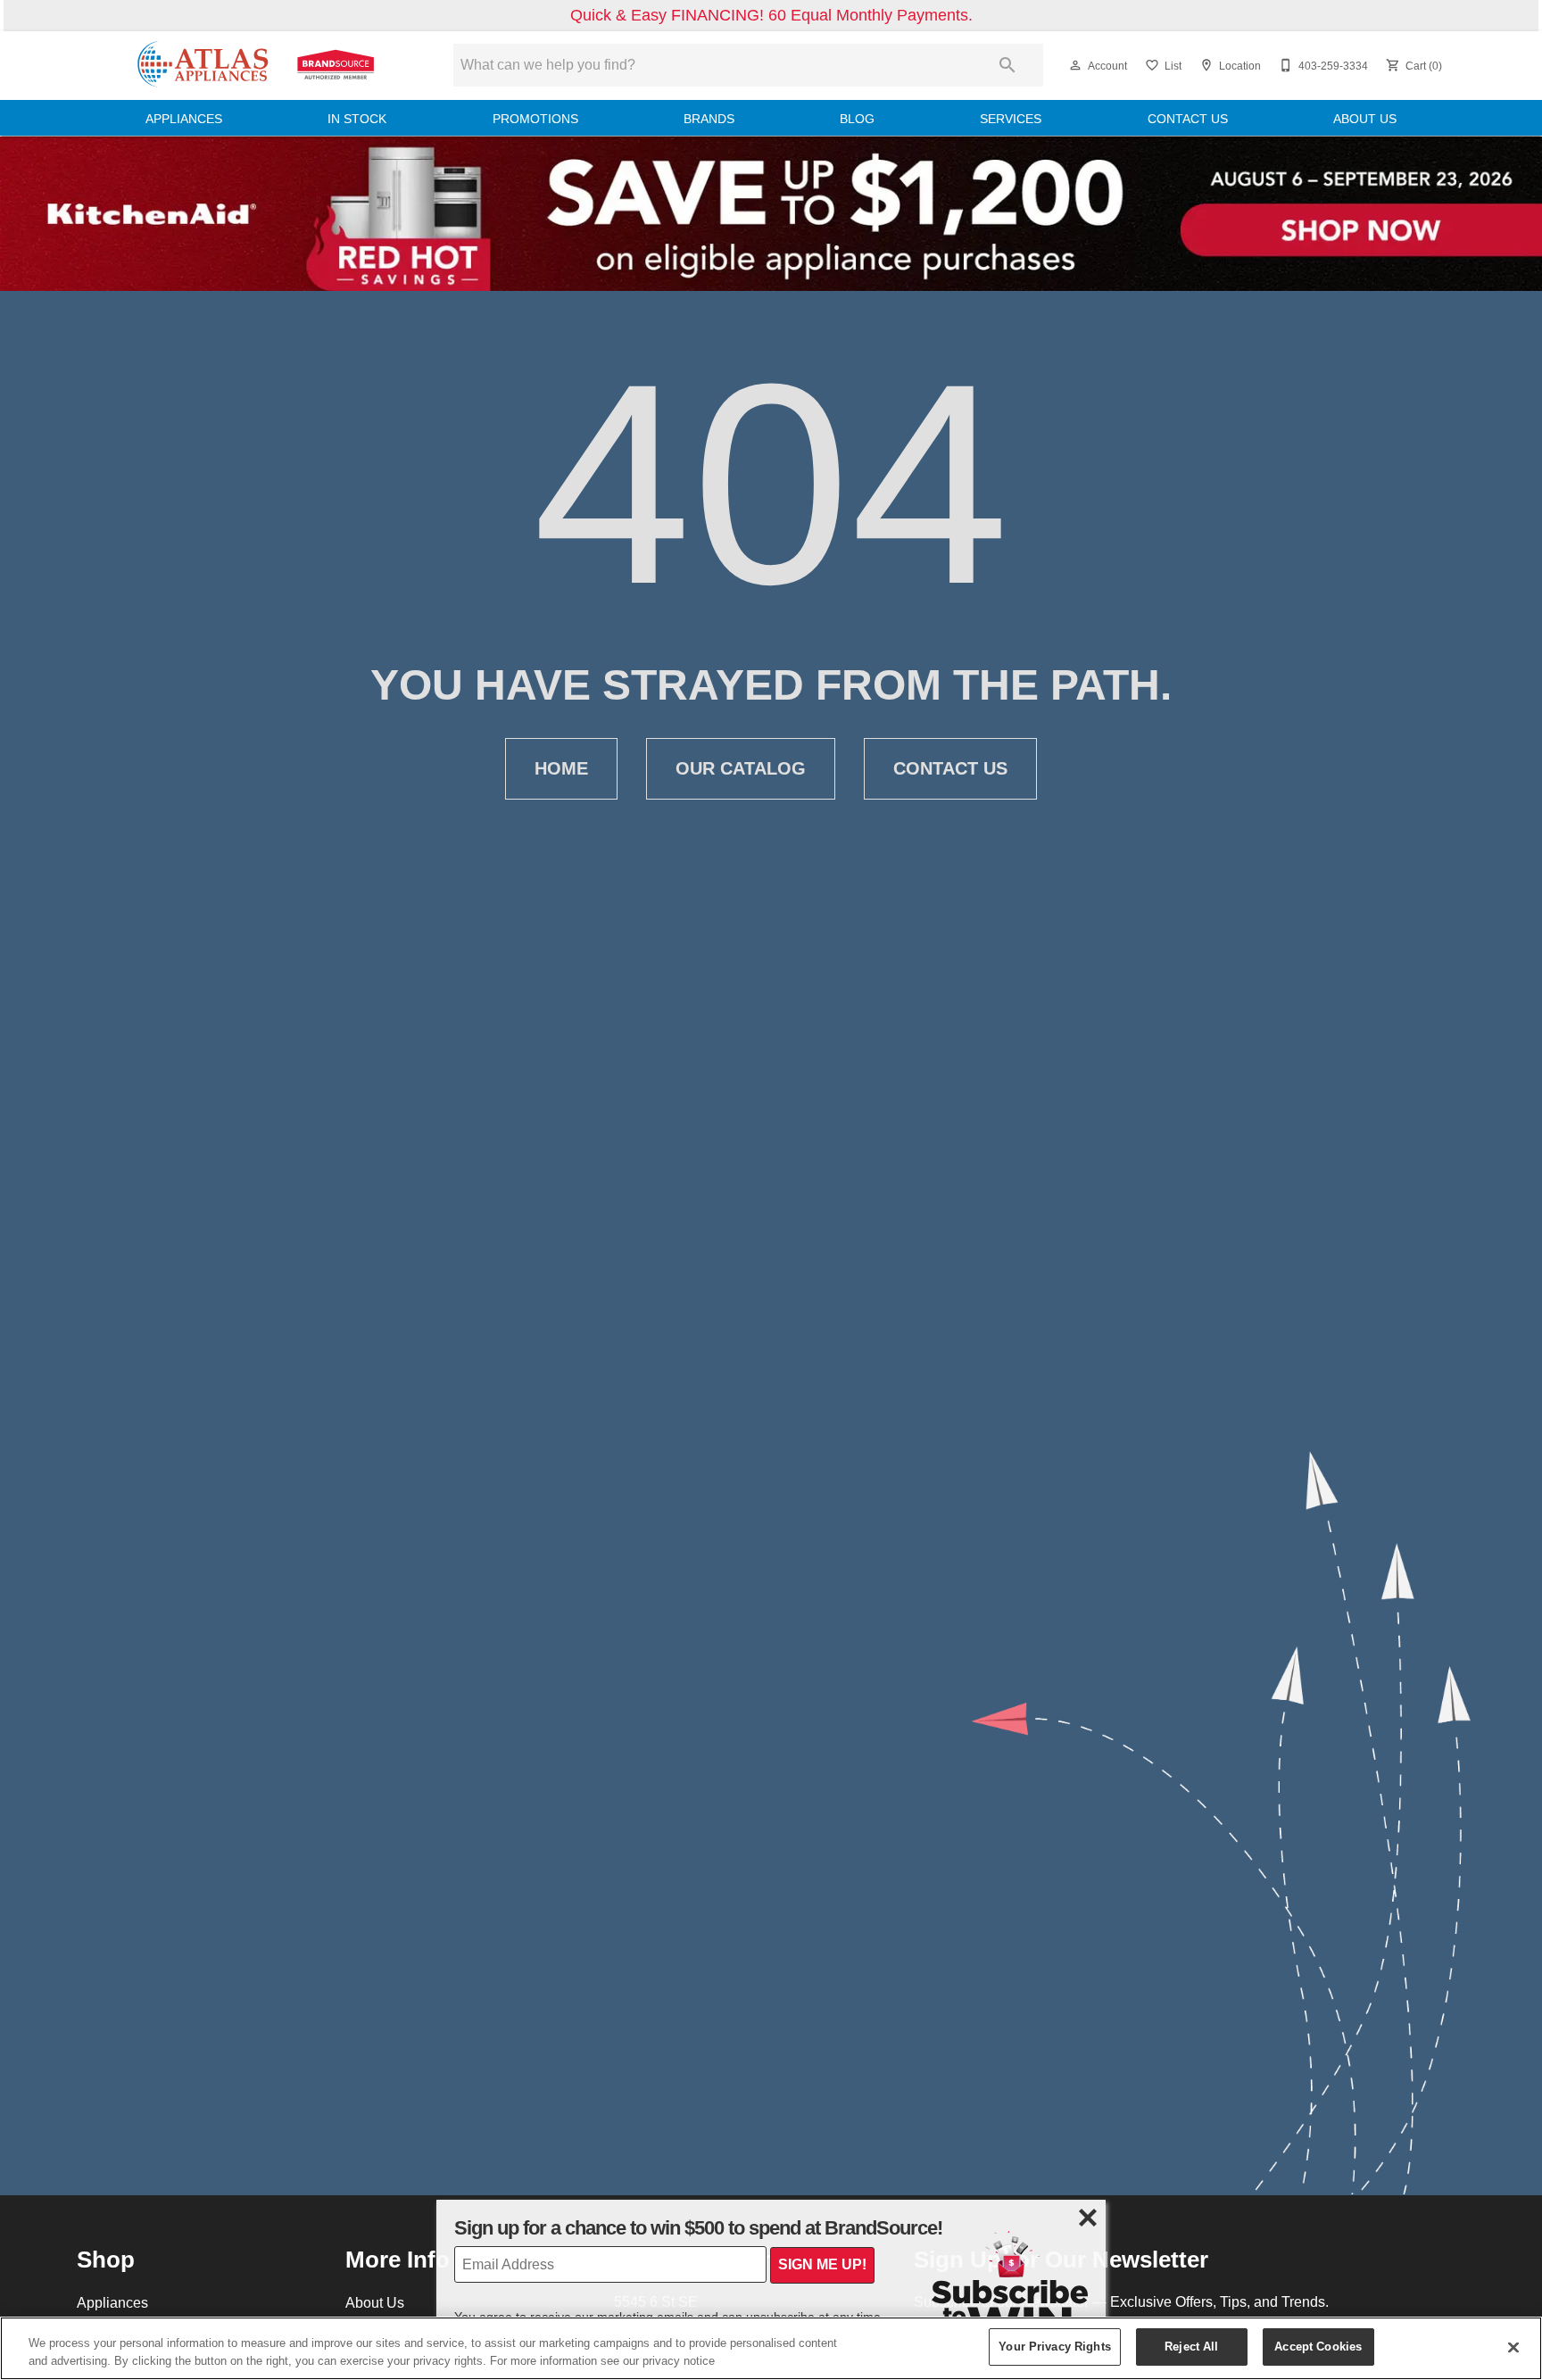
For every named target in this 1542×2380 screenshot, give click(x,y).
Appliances (184, 119)
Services (1011, 119)
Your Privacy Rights (1054, 2346)
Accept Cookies (1318, 2346)
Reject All (1191, 2346)
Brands (709, 119)
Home (561, 768)
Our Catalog (741, 768)
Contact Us (1188, 119)
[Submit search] (1007, 65)
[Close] (1513, 2347)
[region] (771, 2348)
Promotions (535, 119)
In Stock (357, 119)
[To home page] (255, 66)
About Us (1365, 119)
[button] (1075, 65)
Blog (857, 119)
